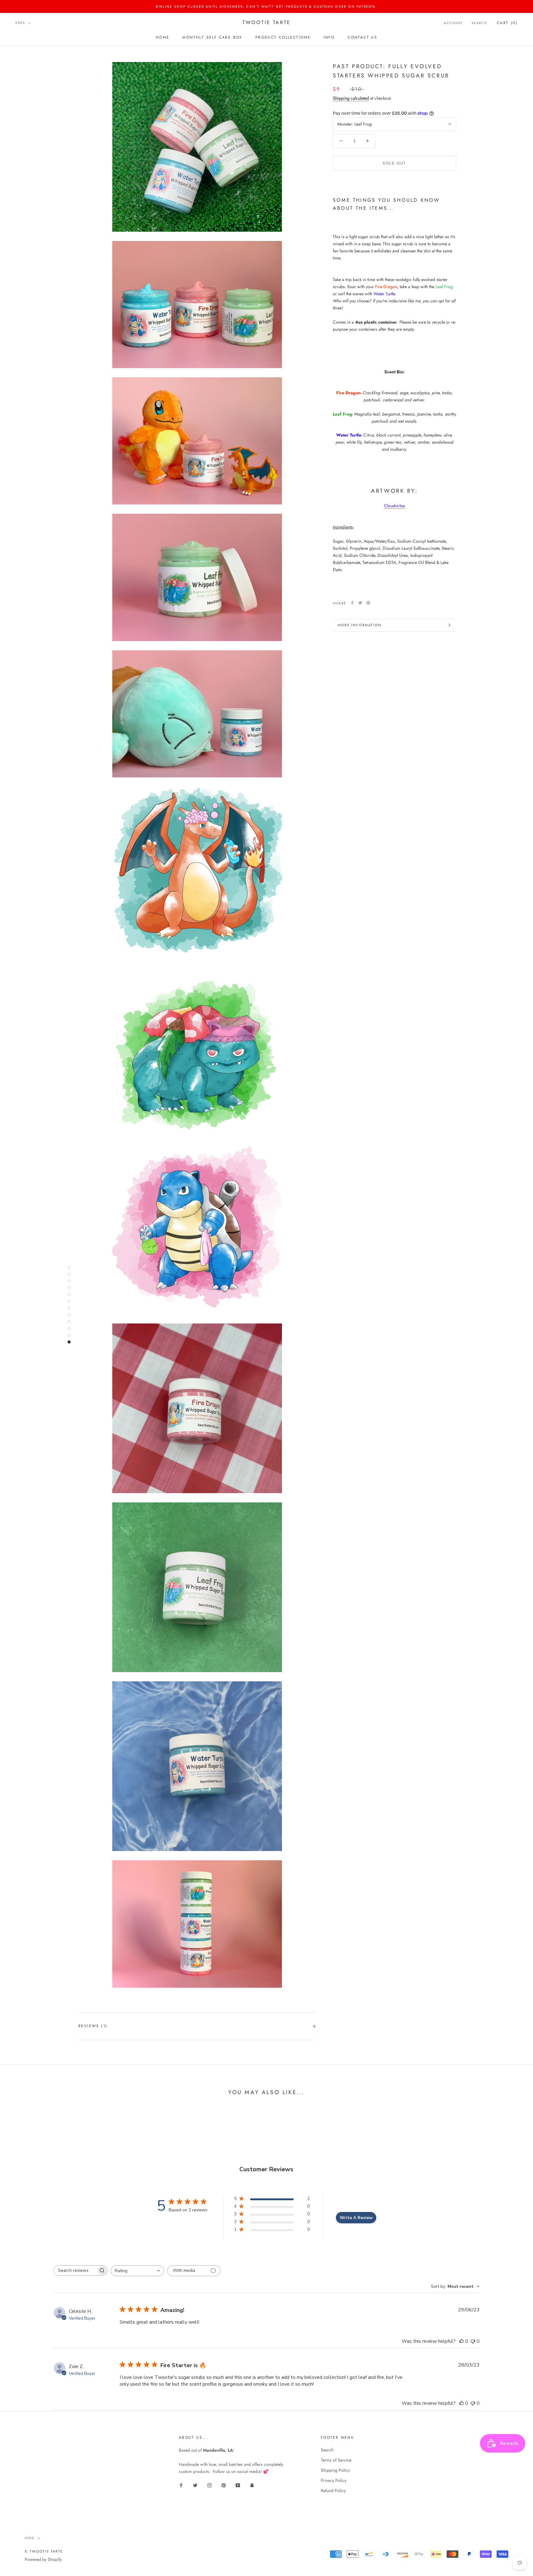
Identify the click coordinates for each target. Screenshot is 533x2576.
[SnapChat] (252, 2485)
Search (479, 23)
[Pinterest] (368, 603)
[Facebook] (352, 603)
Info (329, 37)
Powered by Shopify (43, 2559)
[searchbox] (75, 2270)
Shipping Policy (335, 2470)
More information (360, 625)
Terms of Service (336, 2460)
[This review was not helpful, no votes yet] (473, 2341)
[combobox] (137, 2271)
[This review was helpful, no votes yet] (461, 2341)
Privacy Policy (334, 2480)
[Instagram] (209, 2485)
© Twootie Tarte (44, 2551)
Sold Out (394, 163)
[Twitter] (360, 603)
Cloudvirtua (395, 505)
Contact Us (362, 37)
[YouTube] (238, 2485)
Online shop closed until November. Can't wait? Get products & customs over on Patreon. (266, 6)
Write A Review (356, 2218)
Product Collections (283, 37)
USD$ (20, 23)
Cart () (507, 23)
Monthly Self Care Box (212, 37)
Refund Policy (333, 2491)
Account (453, 23)
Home (163, 37)
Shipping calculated (351, 98)
